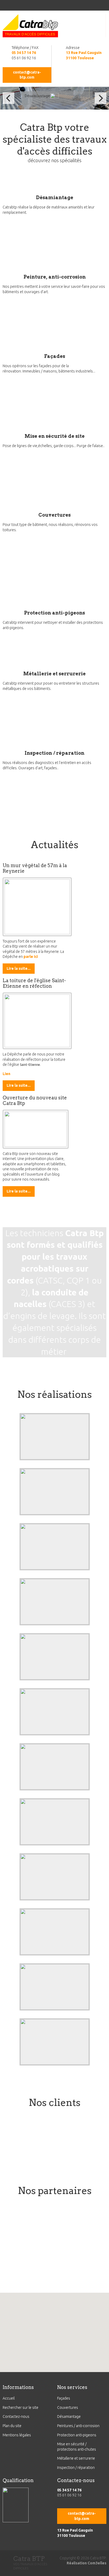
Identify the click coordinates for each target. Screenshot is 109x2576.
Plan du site (12, 2426)
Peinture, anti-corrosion (55, 277)
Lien (6, 1074)
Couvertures (54, 515)
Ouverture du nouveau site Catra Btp (35, 1100)
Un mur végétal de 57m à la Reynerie (35, 868)
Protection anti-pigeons (54, 613)
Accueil (9, 2398)
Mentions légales (17, 2435)
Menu (8, 7)
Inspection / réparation (54, 753)
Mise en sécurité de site (55, 436)
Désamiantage (55, 197)
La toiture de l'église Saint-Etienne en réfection (34, 983)
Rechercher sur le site (21, 2407)
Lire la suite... (19, 968)
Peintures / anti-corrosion (78, 2426)
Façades (55, 356)
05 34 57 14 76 (24, 53)
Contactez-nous (16, 2416)
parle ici (31, 957)
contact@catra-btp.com (27, 75)
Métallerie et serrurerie (54, 674)
